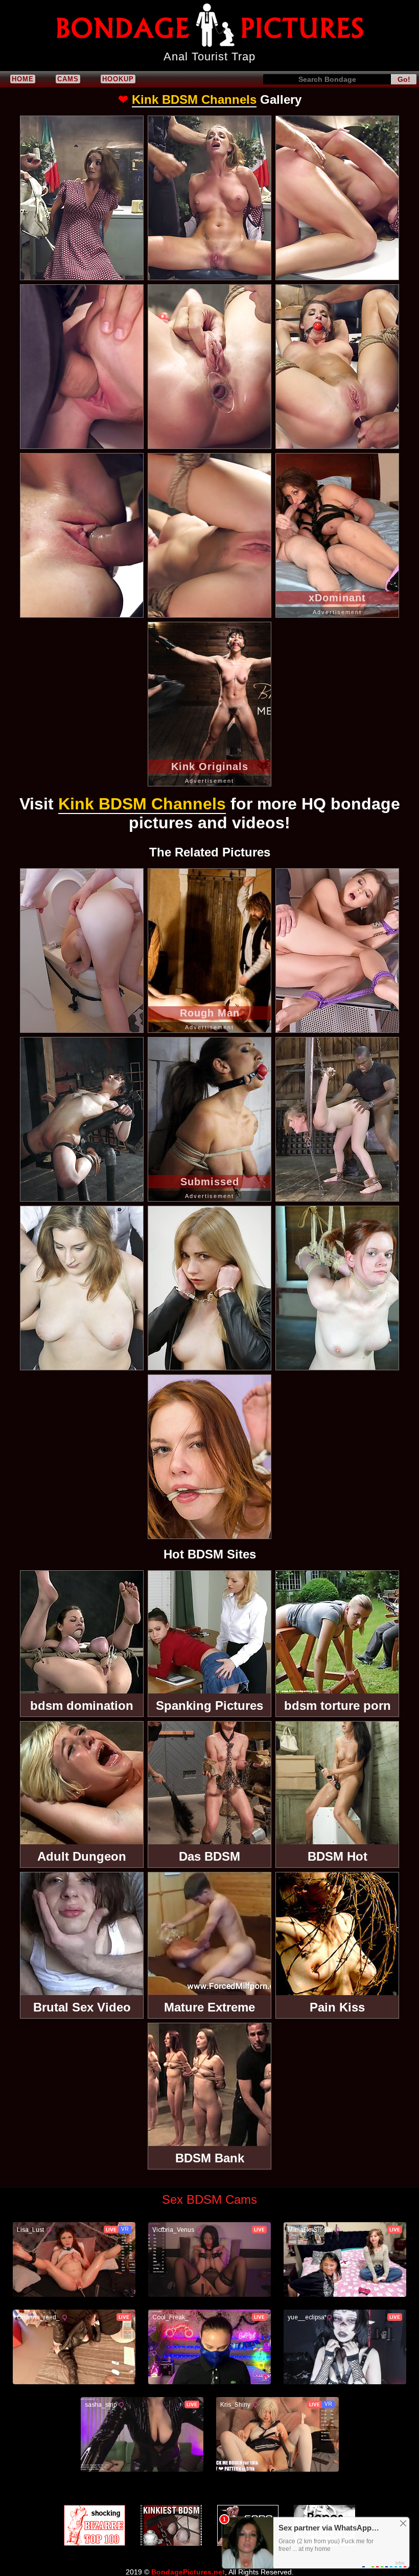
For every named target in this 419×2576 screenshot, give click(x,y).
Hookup (118, 79)
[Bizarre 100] (95, 2525)
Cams (68, 79)
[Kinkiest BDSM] (171, 2525)
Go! (404, 79)
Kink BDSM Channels (194, 99)
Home (23, 79)
